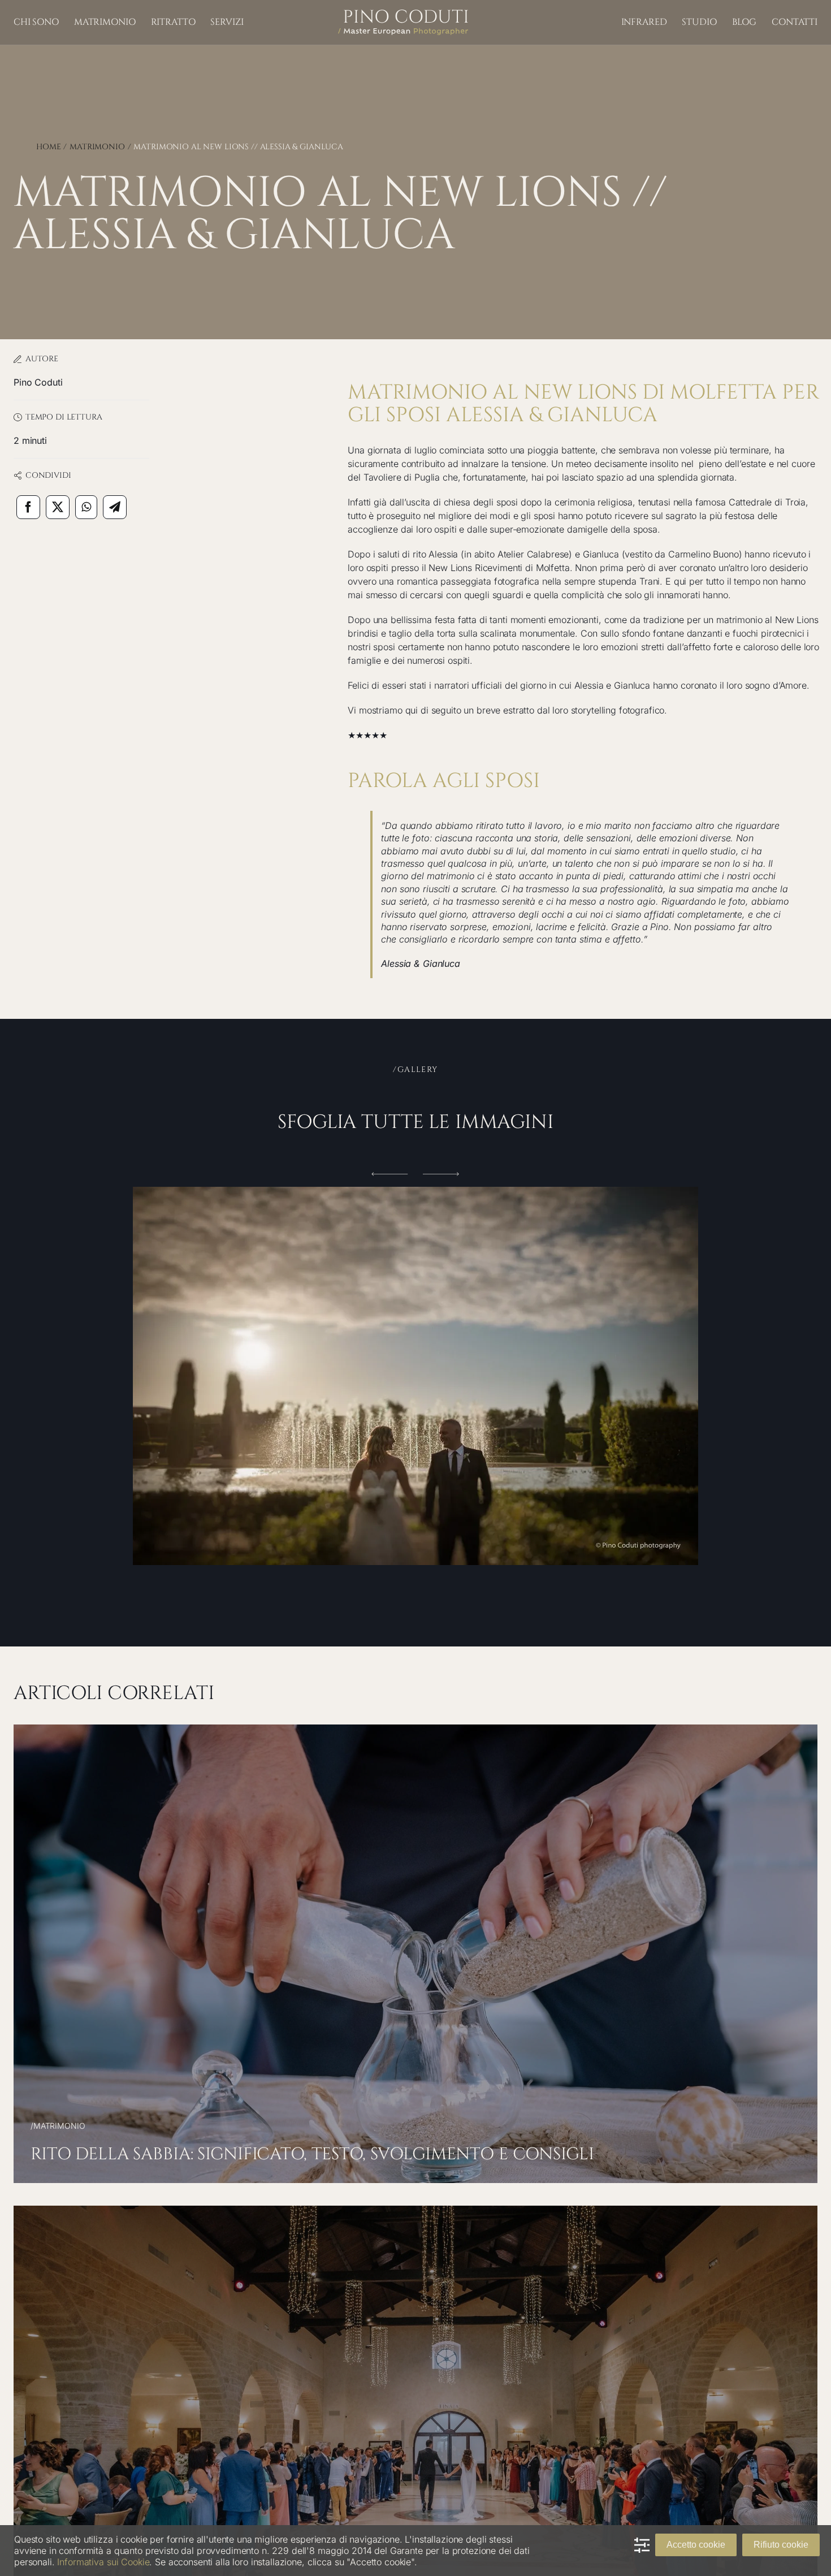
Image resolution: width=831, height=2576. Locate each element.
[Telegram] (115, 507)
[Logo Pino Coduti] (403, 14)
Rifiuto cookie (781, 2545)
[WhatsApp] (86, 507)
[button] (390, 1174)
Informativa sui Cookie (103, 2562)
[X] (58, 507)
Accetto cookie (696, 2545)
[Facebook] (28, 507)
